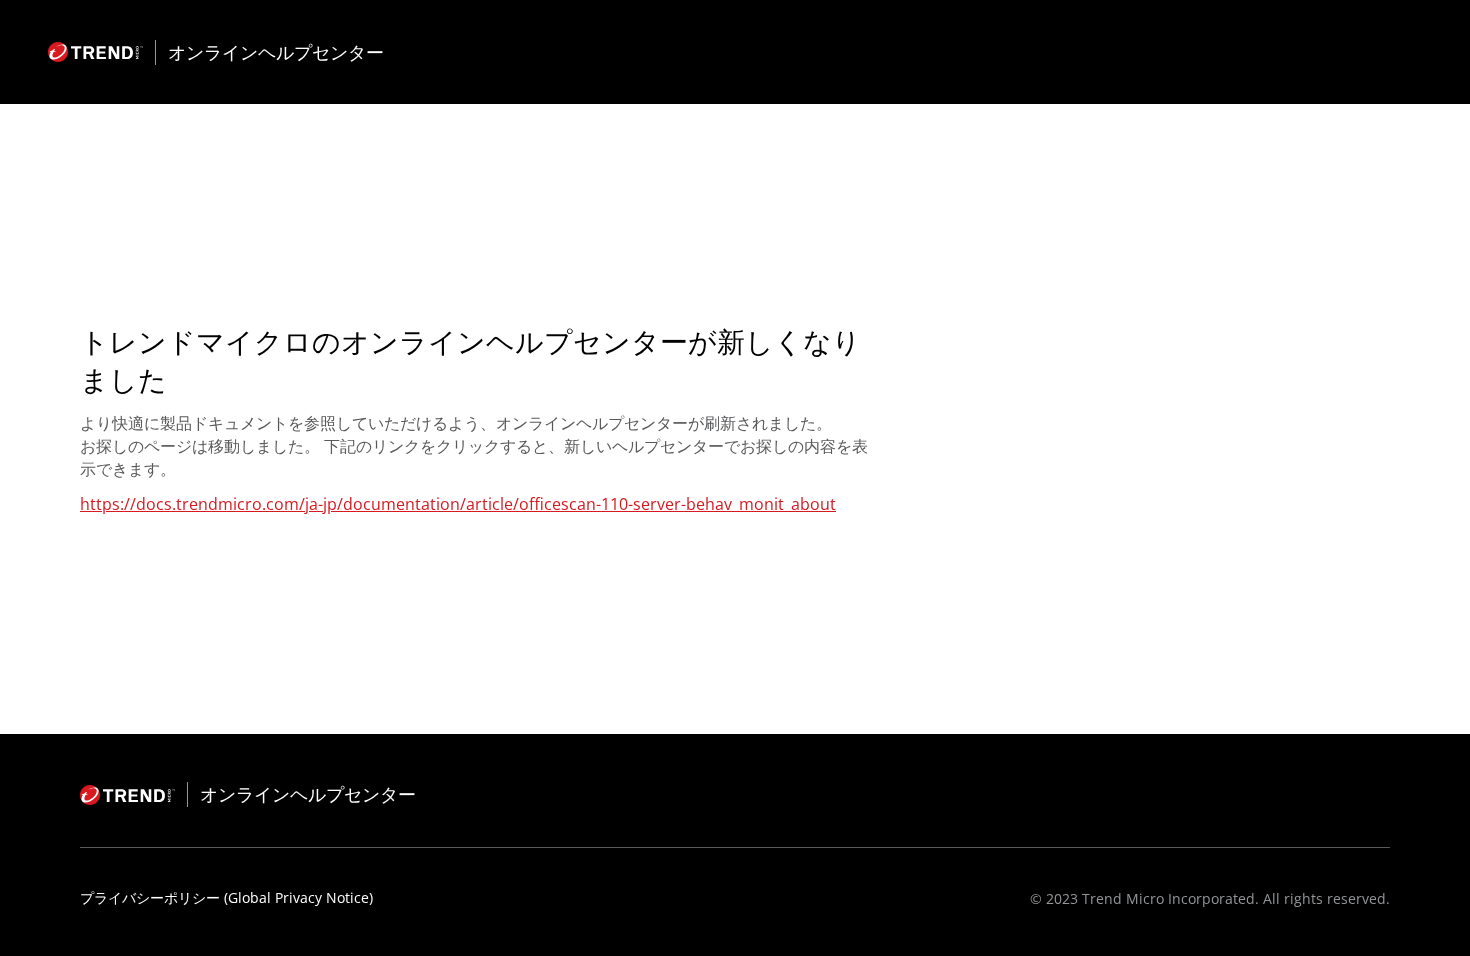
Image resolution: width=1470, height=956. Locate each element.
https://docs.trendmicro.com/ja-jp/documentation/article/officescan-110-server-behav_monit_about (458, 504)
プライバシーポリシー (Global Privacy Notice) (226, 897)
